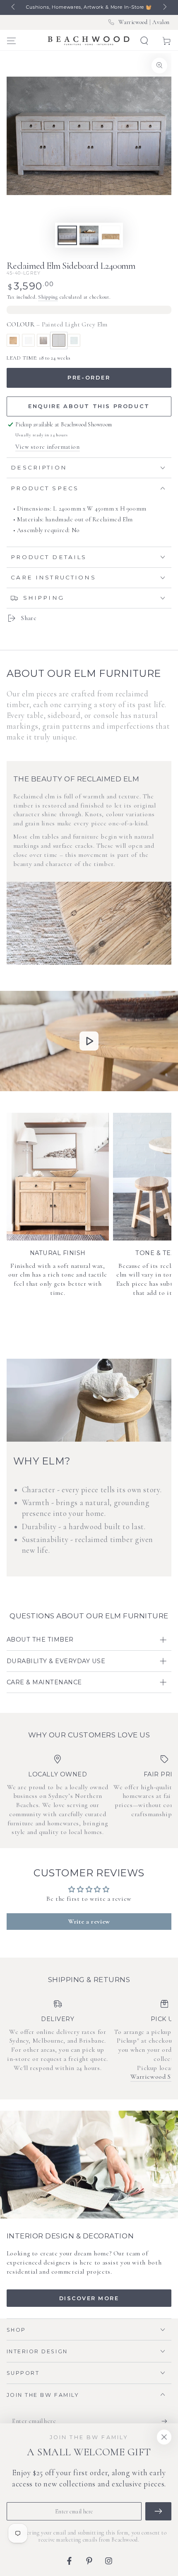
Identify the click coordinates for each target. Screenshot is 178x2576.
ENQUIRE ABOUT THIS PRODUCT (89, 406)
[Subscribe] (166, 2421)
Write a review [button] (89, 1922)
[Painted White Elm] (29, 341)
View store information (48, 447)
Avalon (161, 22)
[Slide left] (14, 7)
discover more (89, 2298)
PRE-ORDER (89, 377)
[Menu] (11, 41)
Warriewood (133, 22)
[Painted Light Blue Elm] (74, 341)
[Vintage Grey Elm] (43, 341)
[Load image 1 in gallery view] (67, 235)
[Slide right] (164, 7)
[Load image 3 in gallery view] (89, 235)
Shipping (48, 297)
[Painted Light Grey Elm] (59, 341)
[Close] (164, 2437)
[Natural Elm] (13, 341)
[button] (144, 41)
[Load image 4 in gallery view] (111, 235)
